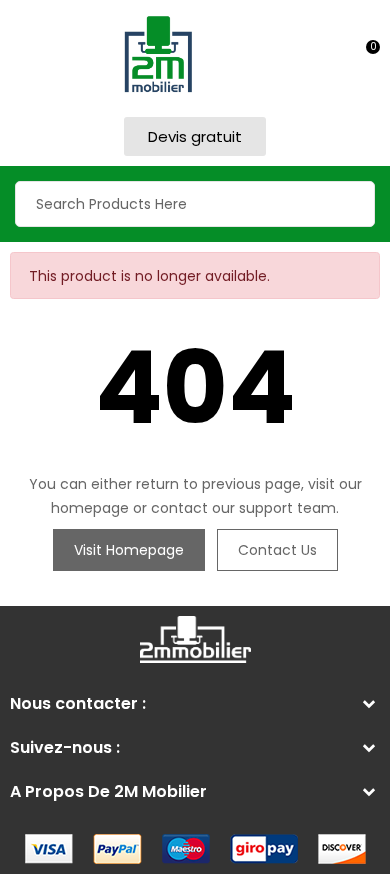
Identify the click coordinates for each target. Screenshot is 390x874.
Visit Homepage (129, 550)
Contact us (277, 550)
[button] (195, 136)
